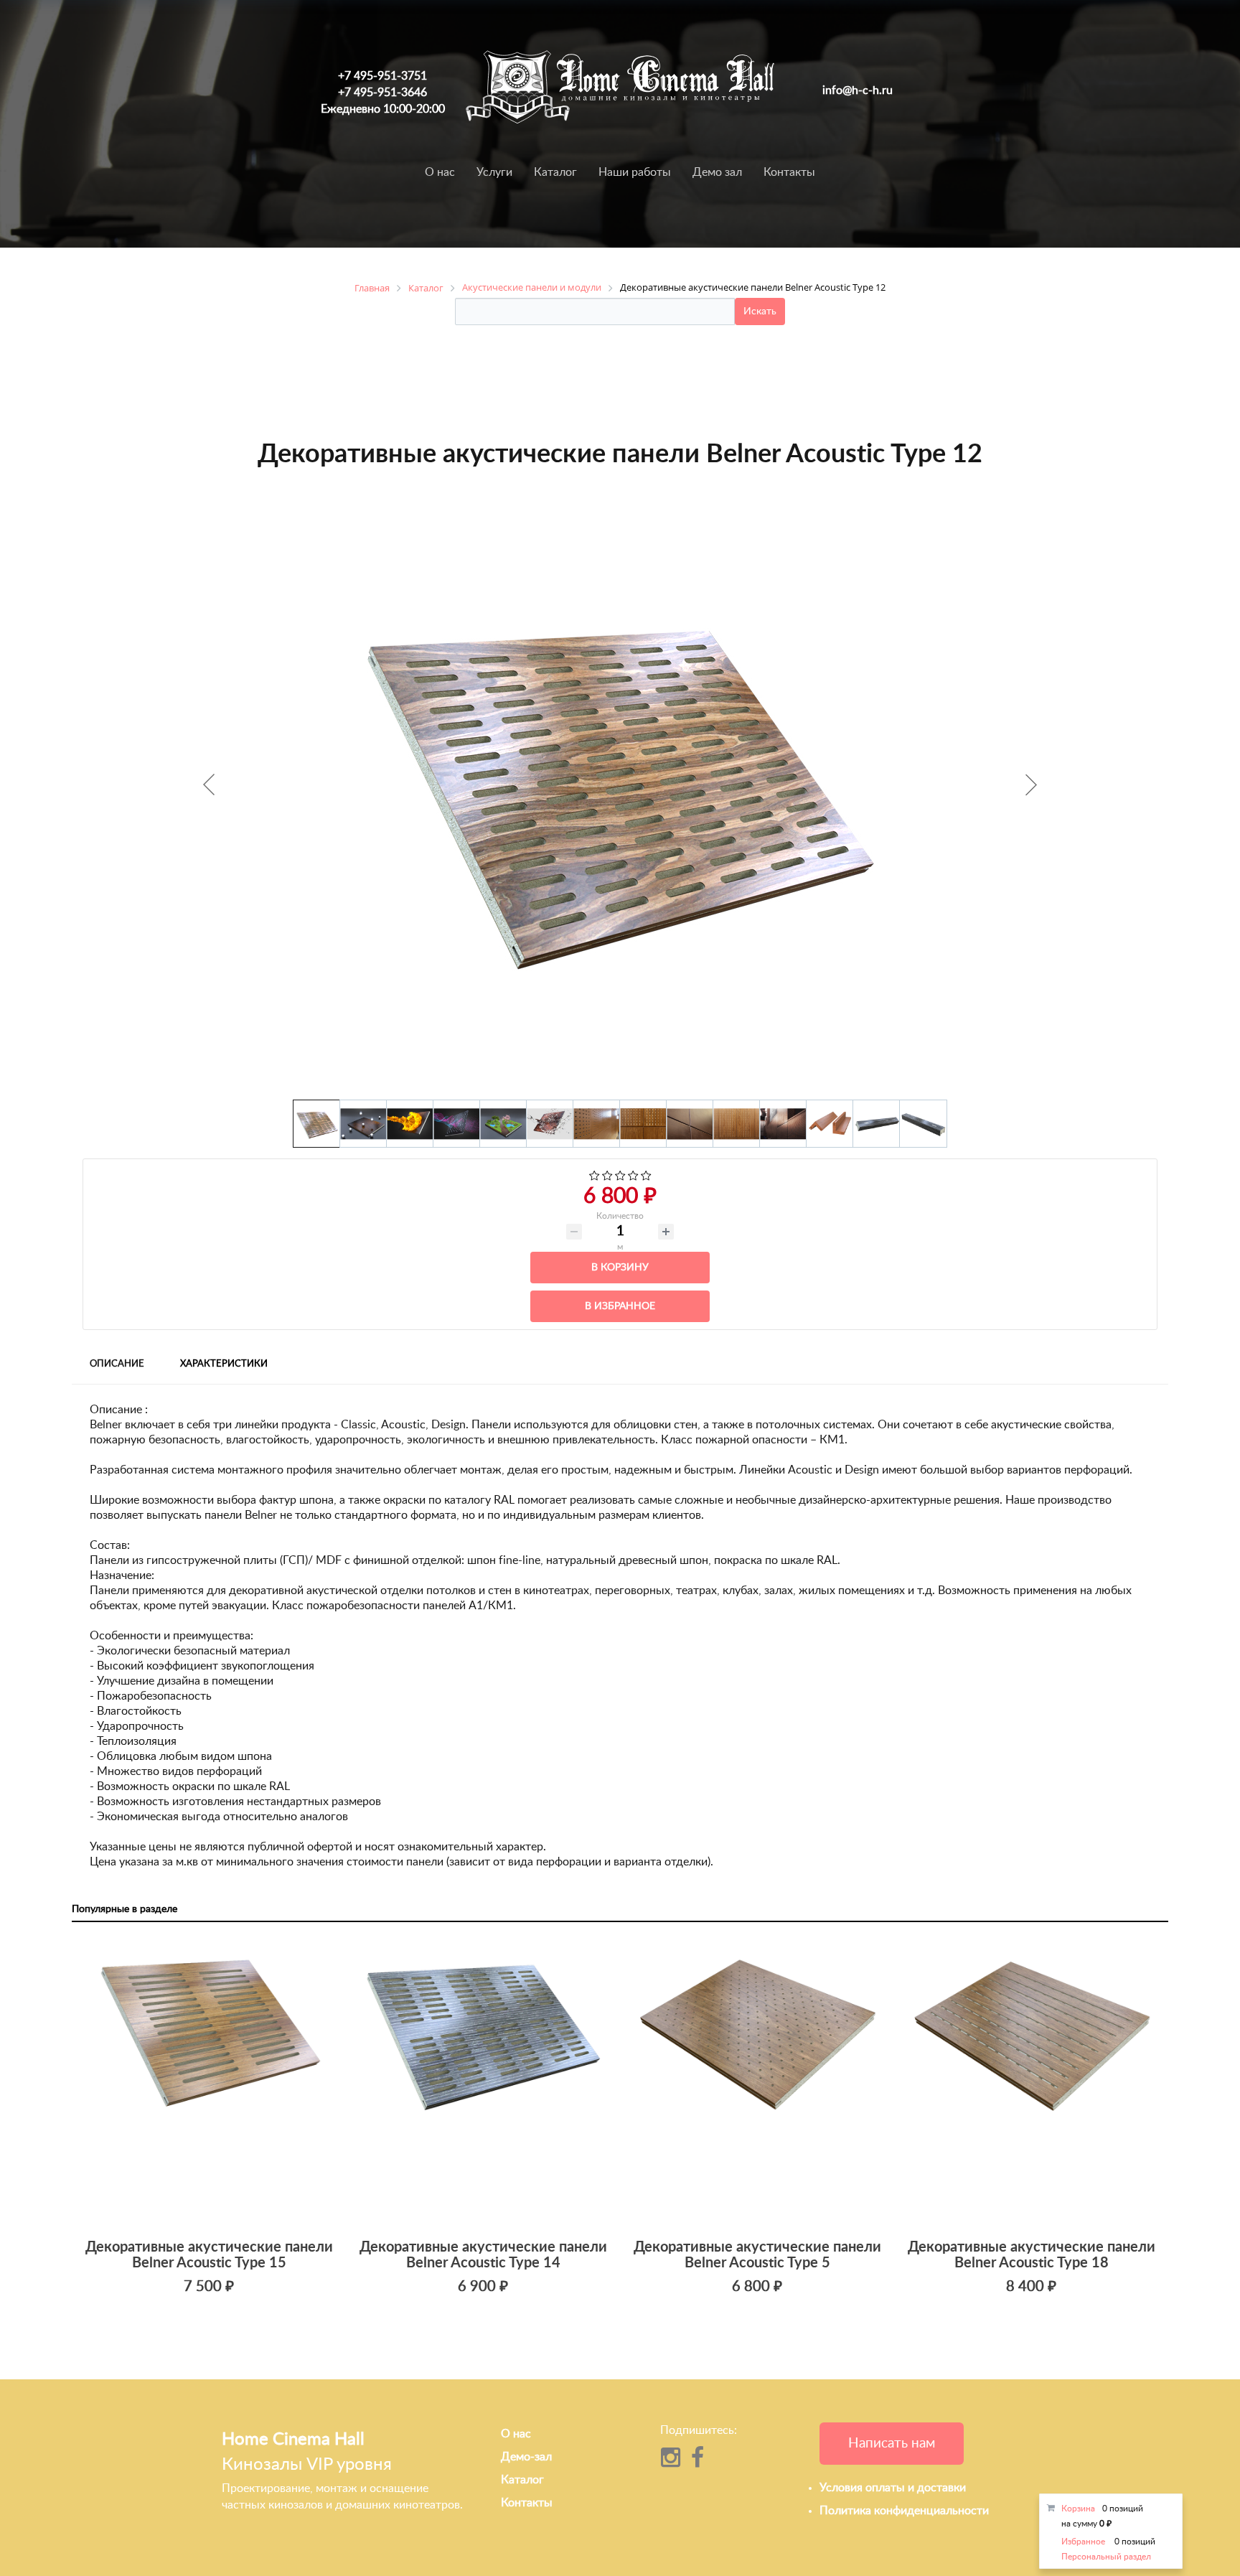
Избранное (1083, 2542)
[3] (620, 1177)
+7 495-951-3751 (382, 76)
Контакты (789, 172)
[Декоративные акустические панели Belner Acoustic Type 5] (757, 2083)
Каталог (555, 172)
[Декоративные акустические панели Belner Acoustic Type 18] (1031, 2083)
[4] (633, 1177)
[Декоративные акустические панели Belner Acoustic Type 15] (209, 2083)
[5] (646, 1177)
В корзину (620, 1268)
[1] (595, 1177)
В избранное (620, 1306)
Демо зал (717, 172)
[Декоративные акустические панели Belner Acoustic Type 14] (483, 2083)
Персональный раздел (1106, 2557)
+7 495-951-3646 (382, 93)
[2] (607, 1177)
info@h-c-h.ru (858, 90)
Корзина (1078, 2509)
